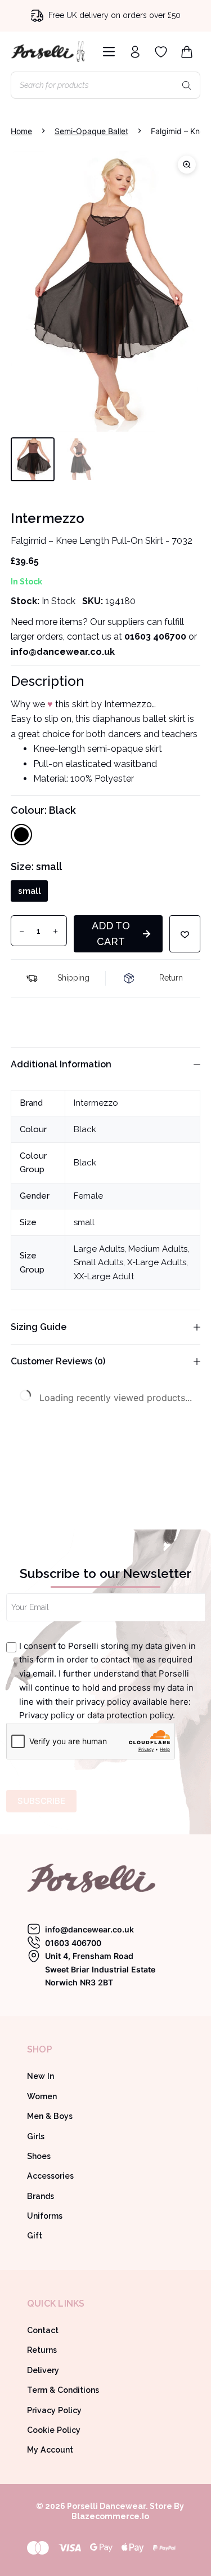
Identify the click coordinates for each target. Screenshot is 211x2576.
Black (85, 1129)
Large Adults (99, 1249)
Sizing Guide (39, 1327)
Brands (41, 2196)
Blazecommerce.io (110, 2516)
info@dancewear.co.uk (89, 1929)
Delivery (43, 2370)
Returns (42, 2350)
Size (36, 866)
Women (42, 2096)
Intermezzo (96, 1103)
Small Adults (98, 1262)
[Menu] (107, 52)
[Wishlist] (161, 52)
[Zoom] (187, 165)
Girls (36, 2136)
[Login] (135, 52)
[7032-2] (106, 291)
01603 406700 (155, 637)
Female (88, 1196)
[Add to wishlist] (185, 934)
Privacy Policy (54, 2410)
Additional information (61, 1064)
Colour (43, 810)
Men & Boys (50, 2116)
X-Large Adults (157, 1262)
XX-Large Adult (104, 1276)
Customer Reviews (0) (58, 1361)
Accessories (50, 2176)
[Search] (186, 85)
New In (41, 2076)
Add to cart (111, 934)
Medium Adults (158, 1249)
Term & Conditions (63, 2390)
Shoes (39, 2156)
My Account (50, 2450)
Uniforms (45, 2216)
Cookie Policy (54, 2430)
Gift (35, 2236)
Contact (43, 2330)
